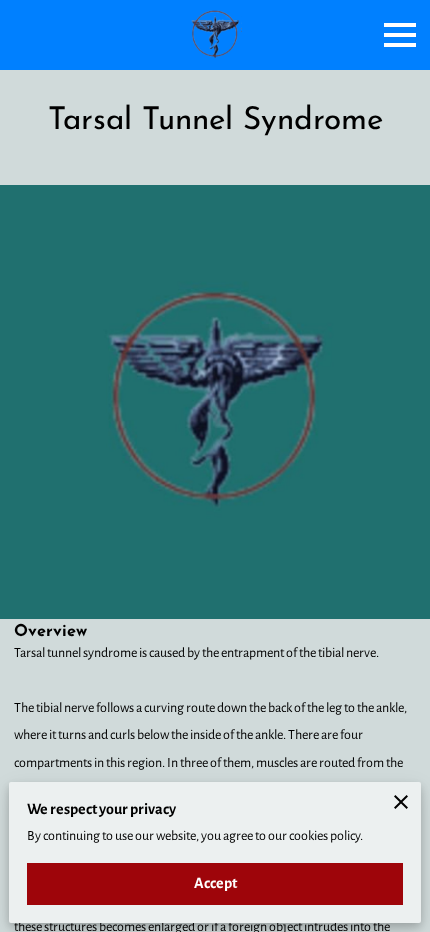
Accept (215, 883)
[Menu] (400, 35)
